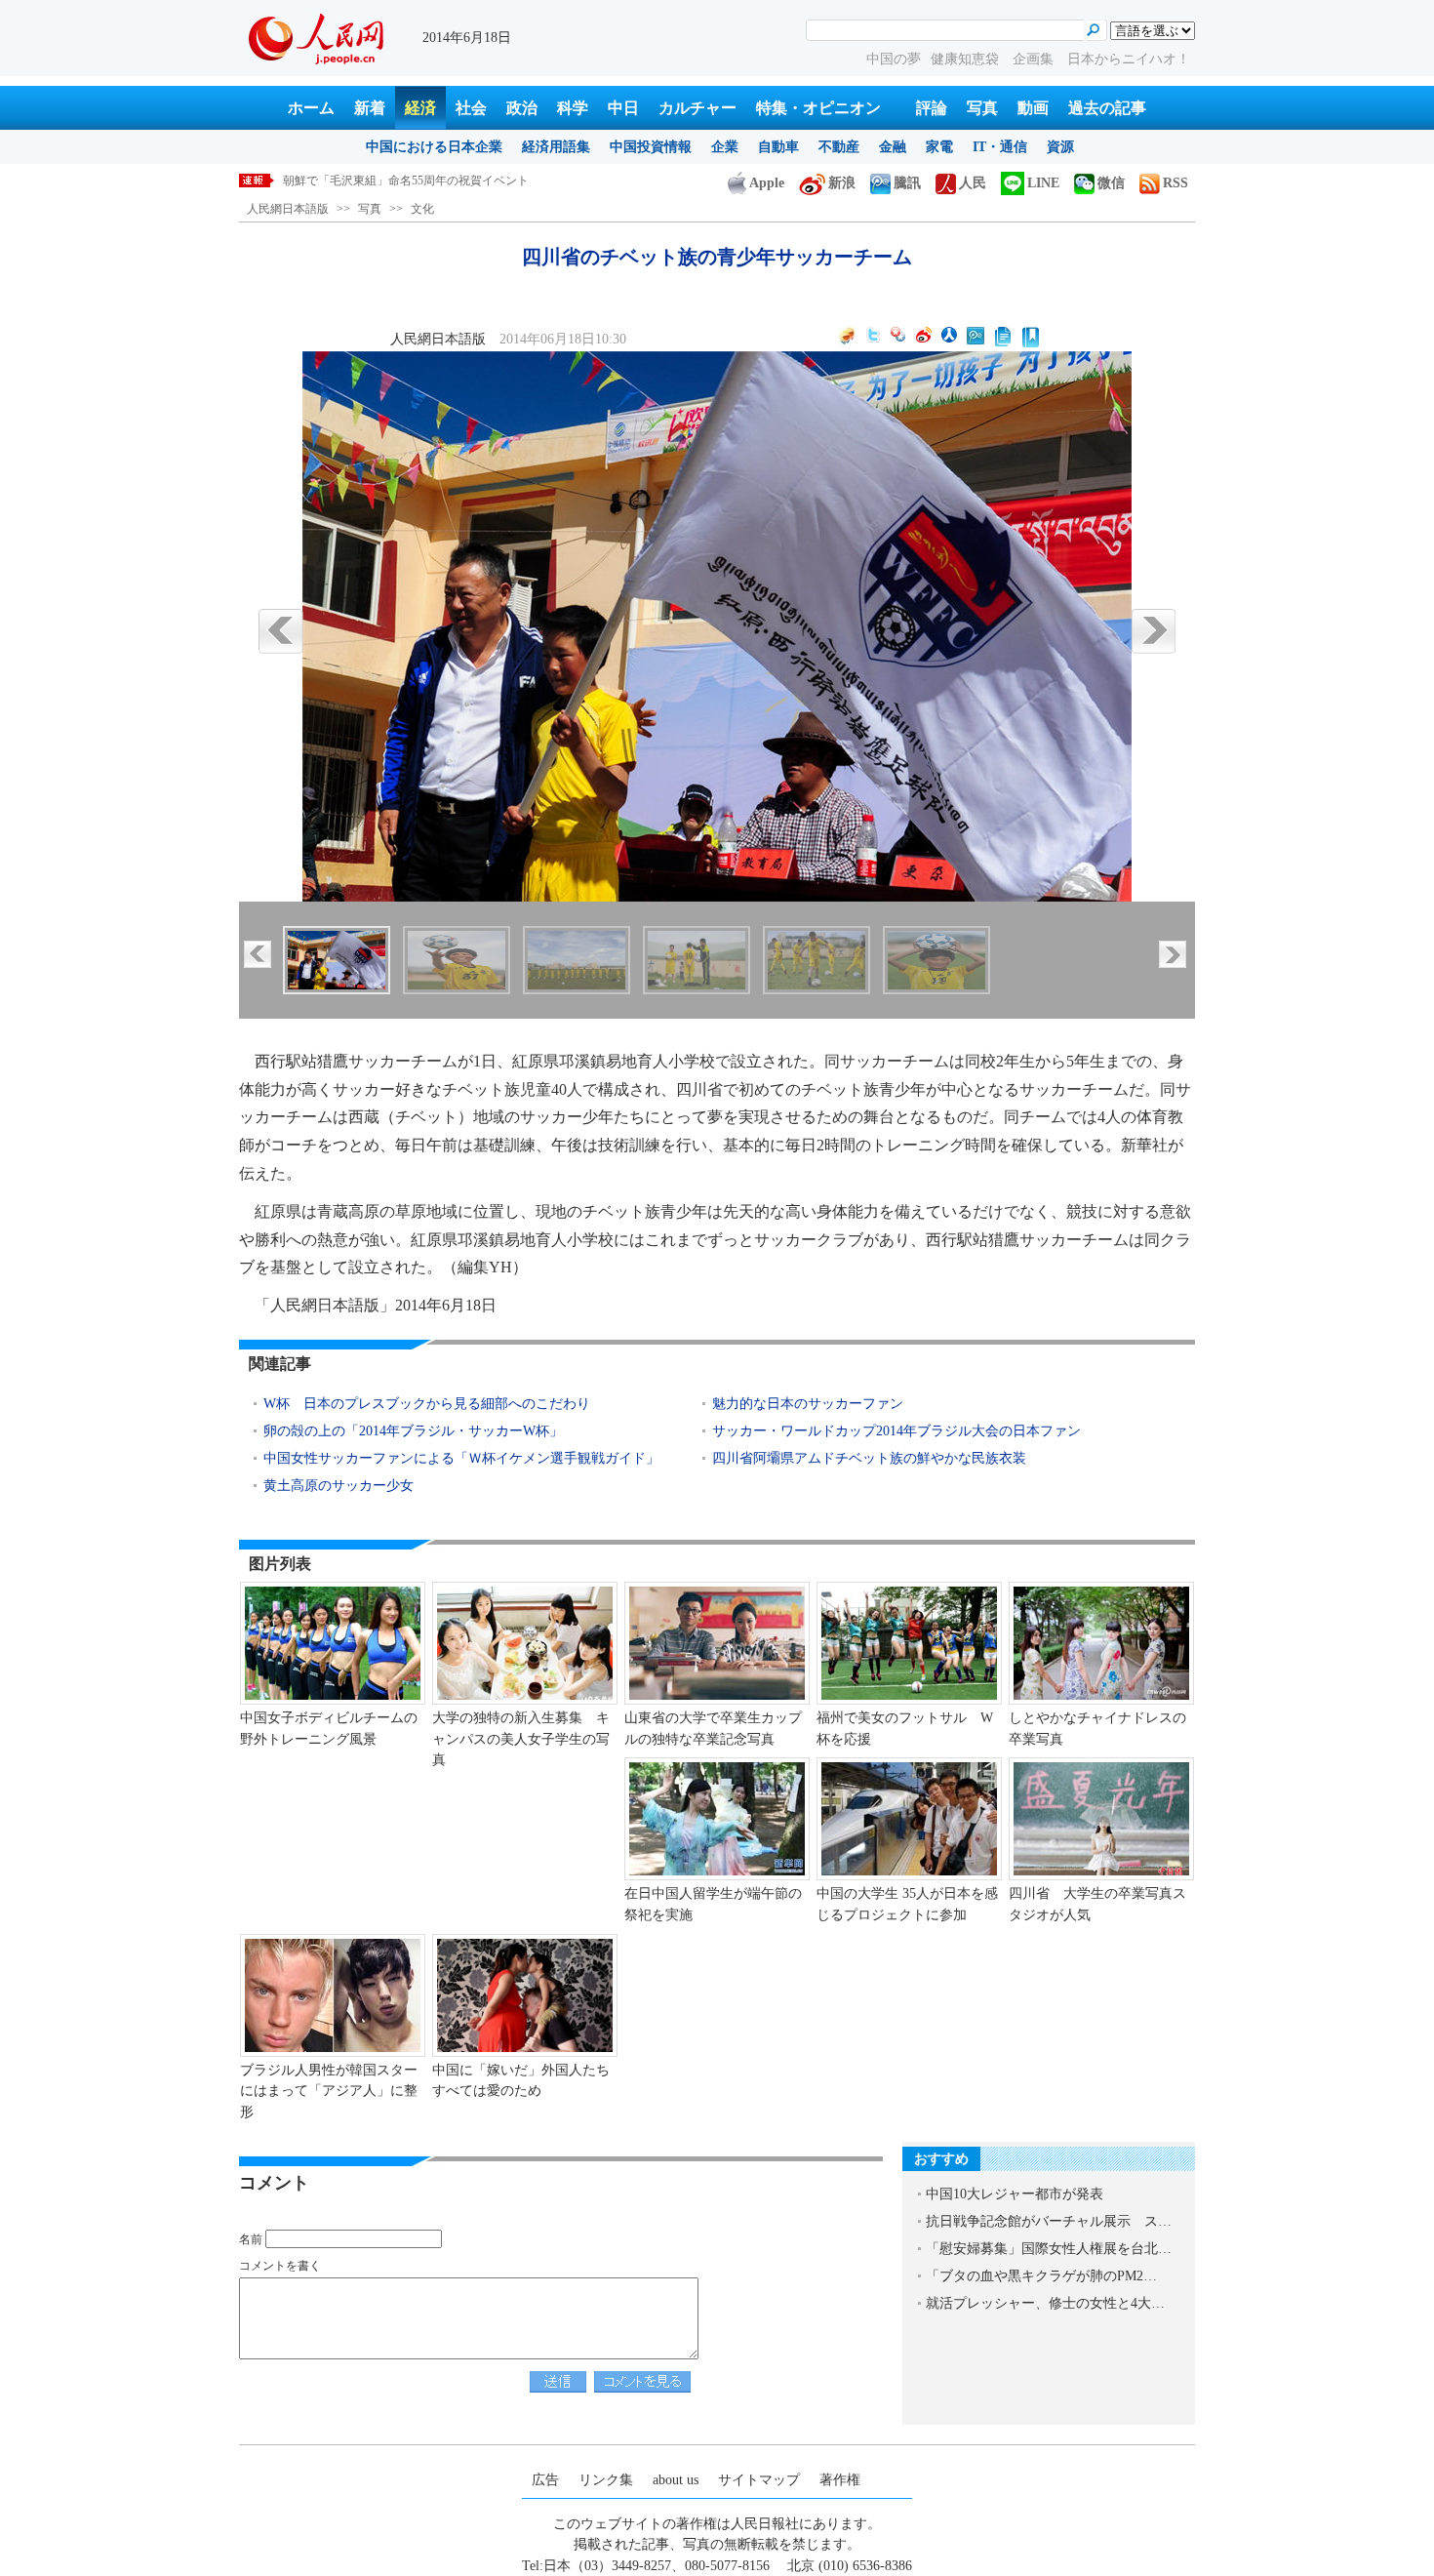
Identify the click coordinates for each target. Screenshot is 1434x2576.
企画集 (1035, 59)
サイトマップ (759, 2480)
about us (676, 2480)
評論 (932, 108)
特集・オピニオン (818, 108)
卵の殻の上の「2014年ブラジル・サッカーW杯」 (415, 1431)
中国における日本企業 (434, 147)
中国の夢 (894, 59)
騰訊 (907, 183)
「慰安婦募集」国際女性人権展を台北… (1049, 2249)
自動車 (778, 147)
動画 (1033, 108)
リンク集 (606, 2480)
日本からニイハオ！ (1129, 59)
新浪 (842, 183)
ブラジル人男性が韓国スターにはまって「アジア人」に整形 (329, 2091)
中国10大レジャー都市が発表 (1015, 2194)
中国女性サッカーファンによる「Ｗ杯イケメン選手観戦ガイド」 (461, 1458)
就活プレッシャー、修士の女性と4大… (1045, 2303)
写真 (982, 108)
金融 (893, 147)
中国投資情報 (651, 147)
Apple (767, 183)
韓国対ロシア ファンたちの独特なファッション (407, 181)
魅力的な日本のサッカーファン (808, 1404)
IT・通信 (1000, 147)
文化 (422, 209)
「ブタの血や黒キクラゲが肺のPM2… (1041, 2276)
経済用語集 (556, 147)
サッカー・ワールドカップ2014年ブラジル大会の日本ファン (896, 1431)
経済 (420, 108)
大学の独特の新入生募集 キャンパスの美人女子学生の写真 (521, 1739)
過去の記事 (1107, 108)
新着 (370, 108)
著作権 (840, 2480)
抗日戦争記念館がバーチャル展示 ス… (1049, 2221)
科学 (573, 108)
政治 (522, 108)
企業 (725, 147)
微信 (1111, 183)
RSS (1175, 183)
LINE (1043, 183)
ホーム (311, 108)
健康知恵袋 (967, 59)
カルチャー (697, 108)
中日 (623, 108)
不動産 (839, 147)
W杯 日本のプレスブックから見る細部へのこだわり (427, 1404)
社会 (471, 108)
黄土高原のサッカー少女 (339, 1486)
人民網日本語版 (288, 209)
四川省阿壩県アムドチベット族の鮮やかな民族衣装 (869, 1458)
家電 (939, 147)
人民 (973, 183)
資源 (1060, 147)
